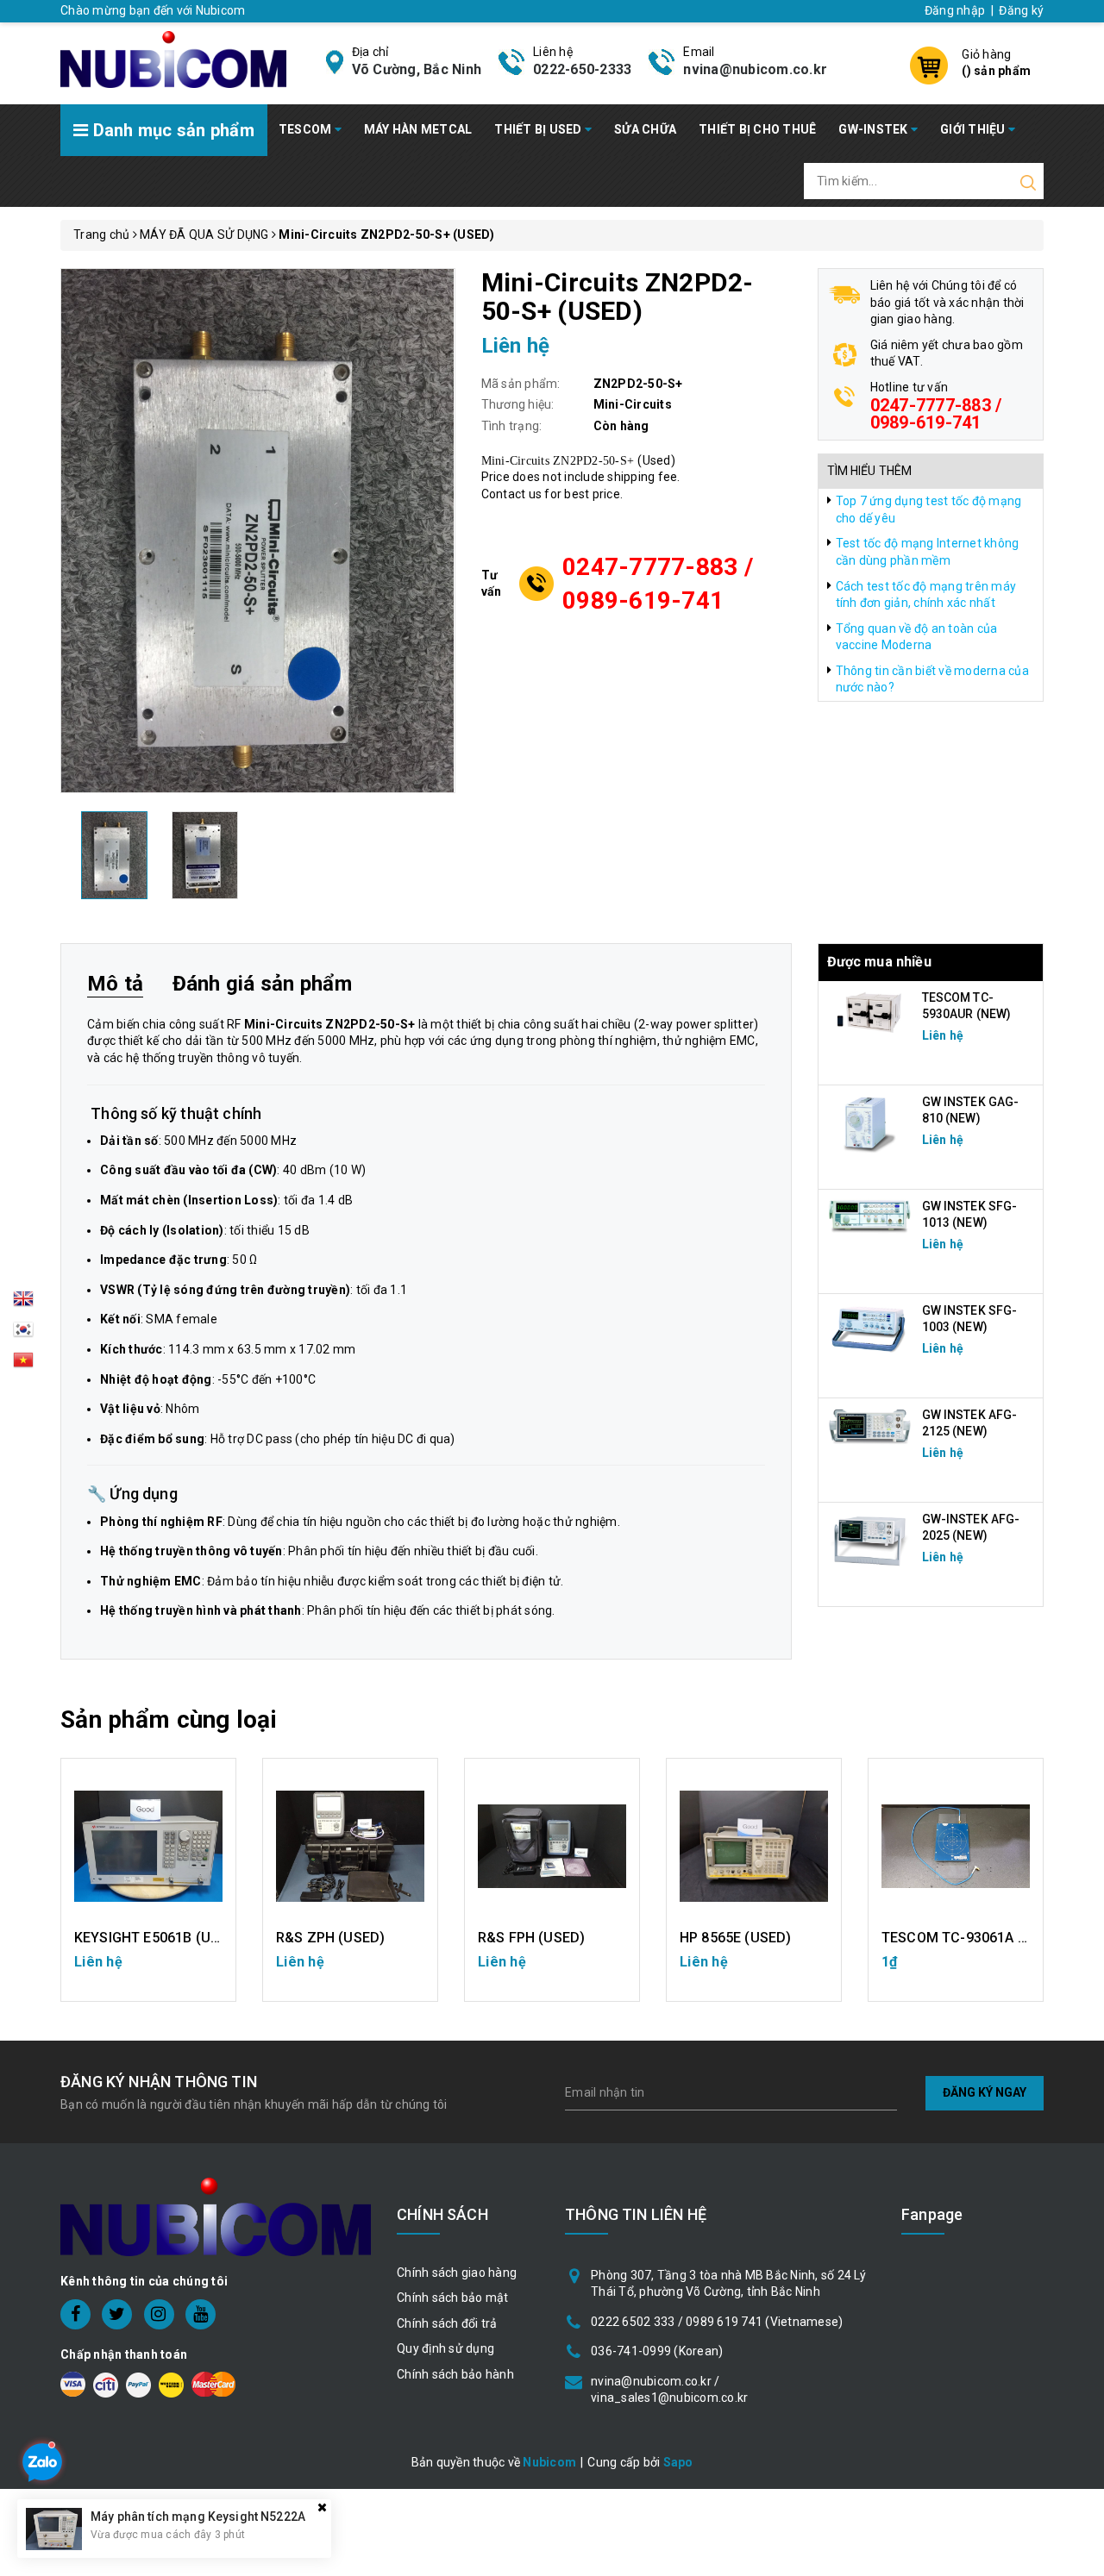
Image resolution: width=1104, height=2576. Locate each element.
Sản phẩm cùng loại (169, 1719)
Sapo (678, 2462)
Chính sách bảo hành (455, 2374)
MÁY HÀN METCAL (418, 129)
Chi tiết (149, 1970)
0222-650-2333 (582, 69)
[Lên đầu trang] (1078, 1791)
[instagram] (159, 2314)
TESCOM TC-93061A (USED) (973, 1938)
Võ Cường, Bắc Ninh (417, 69)
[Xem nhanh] (149, 1846)
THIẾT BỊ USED (539, 129)
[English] (23, 1304)
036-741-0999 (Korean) (657, 2351)
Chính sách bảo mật (453, 2298)
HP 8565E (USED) (735, 1938)
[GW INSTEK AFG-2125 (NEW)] (870, 1426)
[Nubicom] (173, 58)
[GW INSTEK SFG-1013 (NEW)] (870, 1215)
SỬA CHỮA (645, 129)
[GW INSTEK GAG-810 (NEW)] (870, 1122)
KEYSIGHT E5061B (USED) (158, 1938)
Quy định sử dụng (445, 2348)
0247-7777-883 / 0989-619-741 (658, 584)
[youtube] (201, 2314)
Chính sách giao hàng (457, 2273)
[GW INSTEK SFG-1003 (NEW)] (870, 1329)
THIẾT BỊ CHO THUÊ (757, 129)
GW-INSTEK (875, 129)
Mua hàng (956, 1970)
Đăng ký (1021, 10)
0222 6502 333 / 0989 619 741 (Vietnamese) (717, 2322)
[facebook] (75, 2314)
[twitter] (117, 2314)
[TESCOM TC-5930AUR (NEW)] (870, 1011)
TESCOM (307, 129)
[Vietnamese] (23, 1335)
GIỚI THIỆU (974, 129)
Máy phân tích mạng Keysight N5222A (198, 2517)
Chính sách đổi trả (447, 2323)
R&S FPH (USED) (531, 1938)
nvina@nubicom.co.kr (755, 69)
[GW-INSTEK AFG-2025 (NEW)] (870, 1540)
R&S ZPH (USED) (330, 1938)
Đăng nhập (955, 10)
